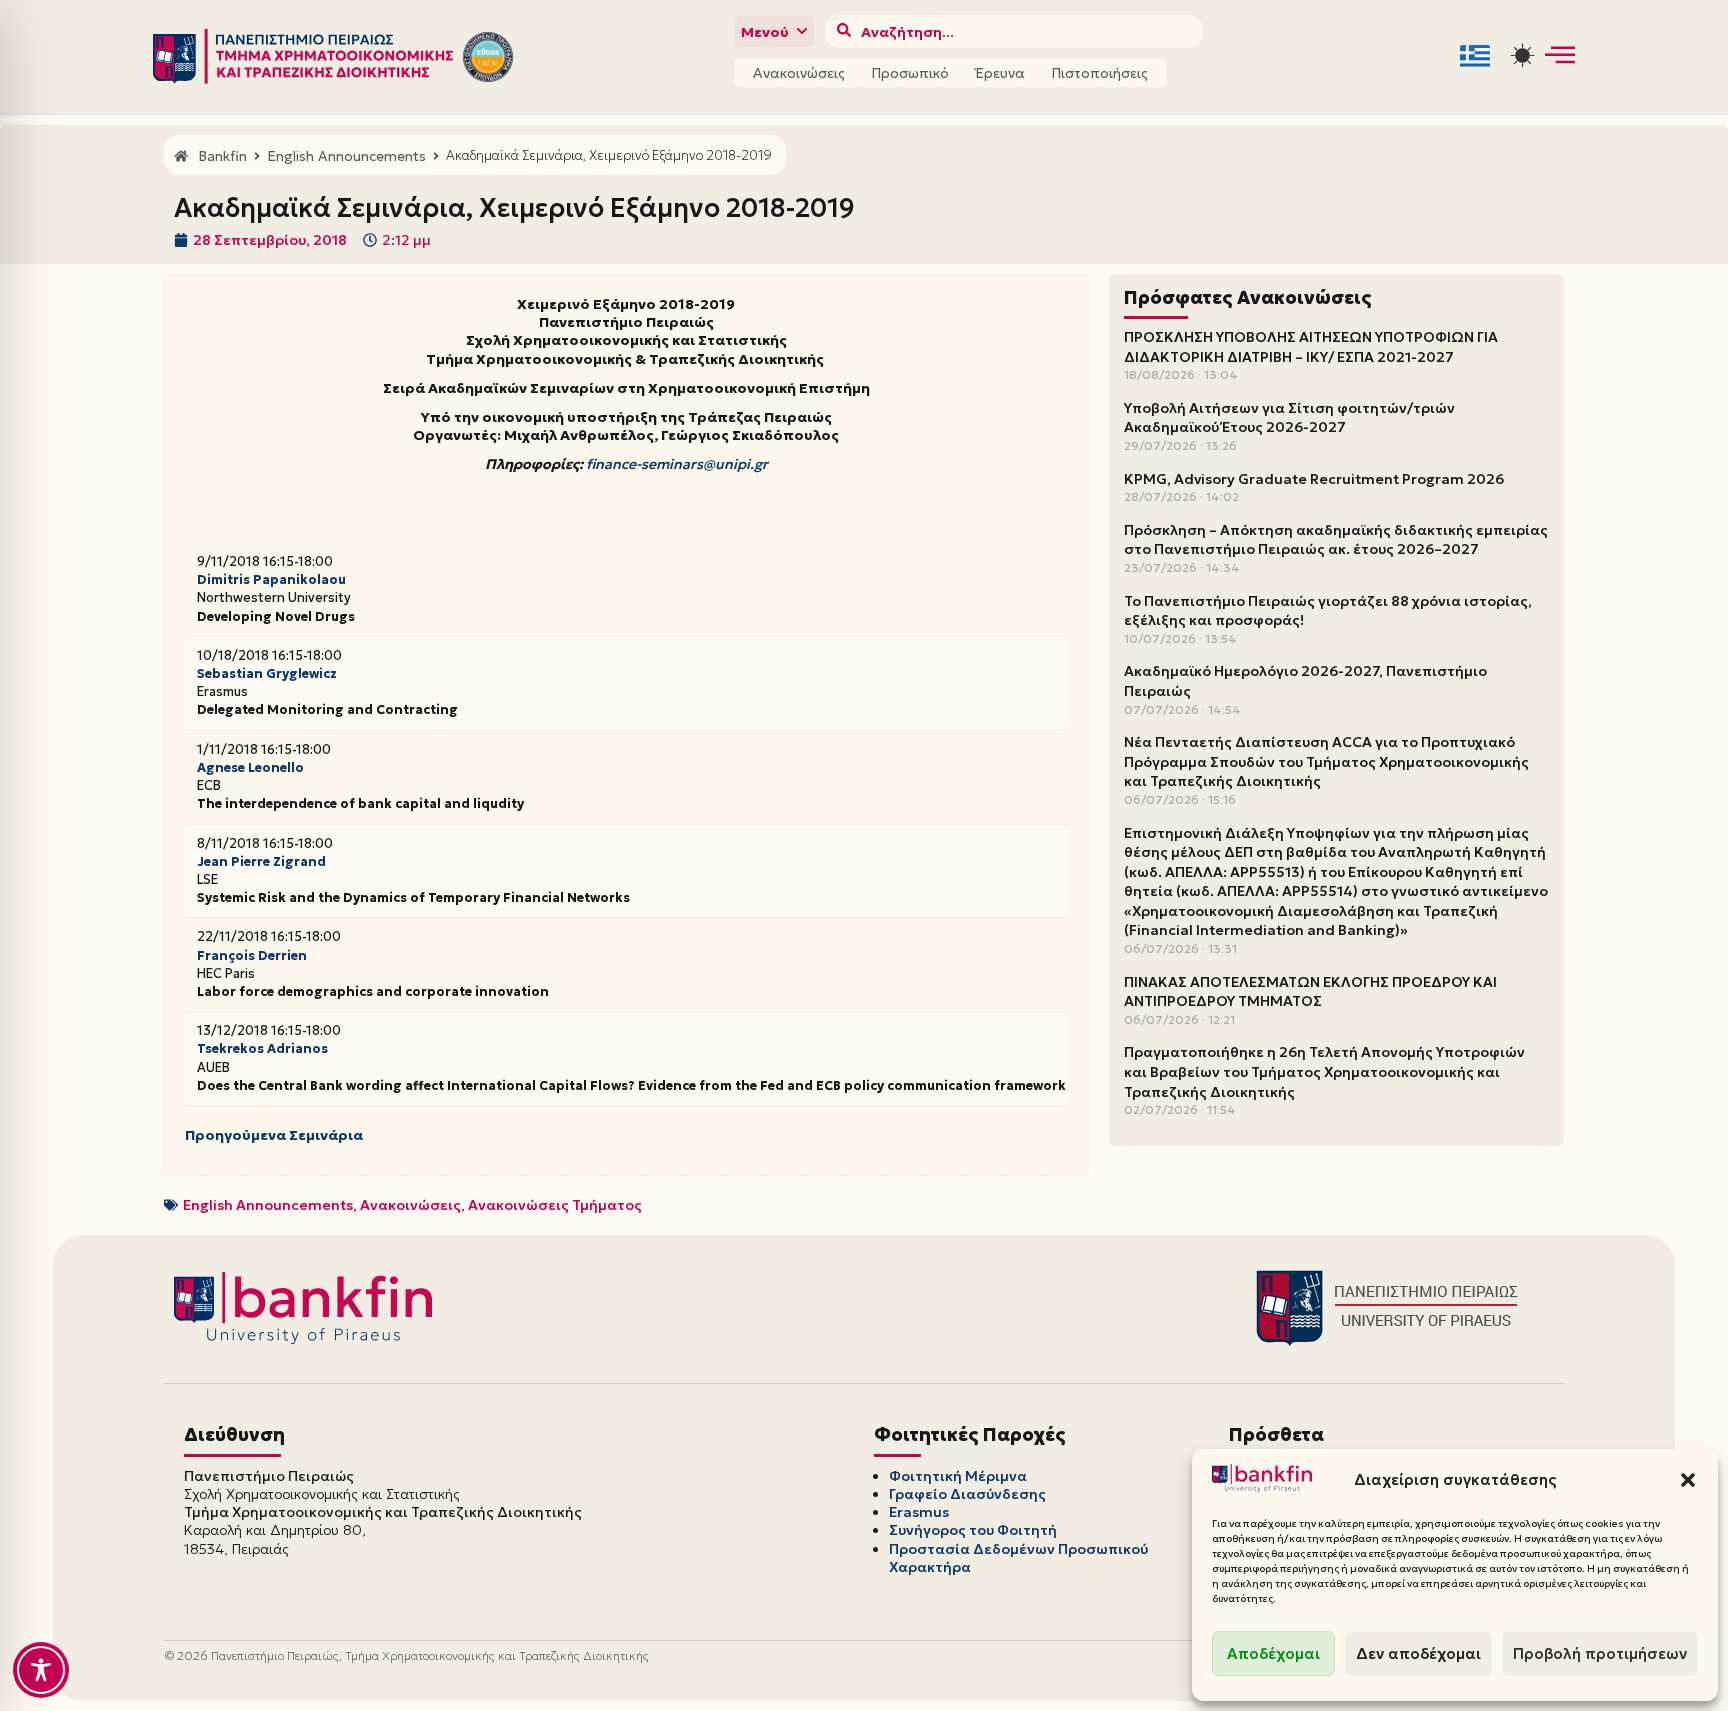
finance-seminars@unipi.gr (677, 464)
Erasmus (919, 1512)
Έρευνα (1000, 73)
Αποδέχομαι (1273, 1653)
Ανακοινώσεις (799, 73)
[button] (1688, 1480)
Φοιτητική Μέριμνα (958, 1476)
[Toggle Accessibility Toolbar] (41, 1670)
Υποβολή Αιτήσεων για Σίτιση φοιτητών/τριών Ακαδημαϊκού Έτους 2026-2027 (1289, 418)
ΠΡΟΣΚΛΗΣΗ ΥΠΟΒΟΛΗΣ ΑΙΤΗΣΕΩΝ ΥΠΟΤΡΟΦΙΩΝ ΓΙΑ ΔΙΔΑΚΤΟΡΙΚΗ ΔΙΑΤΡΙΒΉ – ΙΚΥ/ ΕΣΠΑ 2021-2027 (1311, 347)
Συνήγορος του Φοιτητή (973, 1530)
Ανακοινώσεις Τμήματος (555, 1205)
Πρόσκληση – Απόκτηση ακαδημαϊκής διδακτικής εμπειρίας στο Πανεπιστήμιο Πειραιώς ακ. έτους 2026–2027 (1336, 540)
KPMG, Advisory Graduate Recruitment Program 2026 (1314, 479)
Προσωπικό (910, 73)
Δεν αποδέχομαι (1418, 1653)
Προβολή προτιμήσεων (1600, 1653)
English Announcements (268, 1205)
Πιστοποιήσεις (1099, 73)
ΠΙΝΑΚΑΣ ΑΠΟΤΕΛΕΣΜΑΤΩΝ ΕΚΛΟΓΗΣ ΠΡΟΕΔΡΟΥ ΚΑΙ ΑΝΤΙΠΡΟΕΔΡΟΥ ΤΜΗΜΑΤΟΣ (1310, 992)
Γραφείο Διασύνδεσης (967, 1494)
